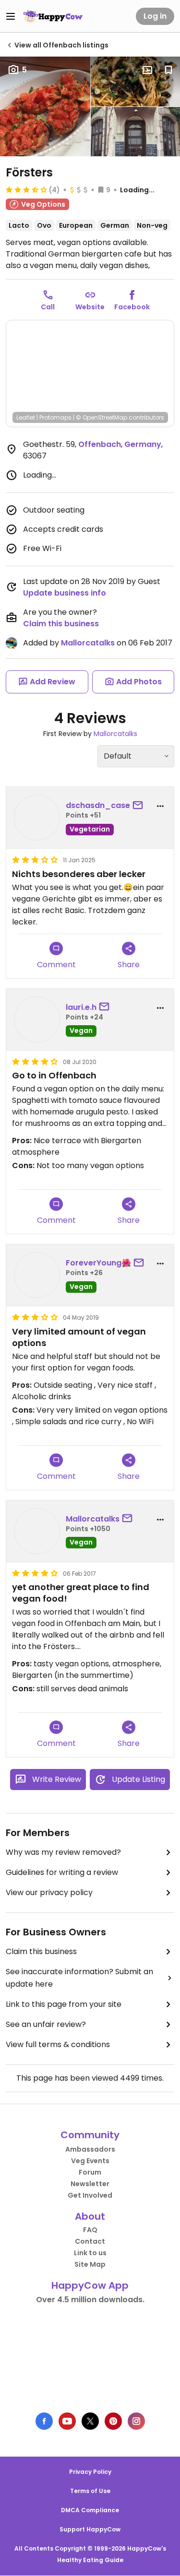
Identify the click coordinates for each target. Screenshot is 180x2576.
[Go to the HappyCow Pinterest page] (113, 2421)
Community (90, 2135)
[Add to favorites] (168, 70)
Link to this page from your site (64, 2004)
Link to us (90, 2253)
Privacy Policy (90, 2472)
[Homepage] (53, 16)
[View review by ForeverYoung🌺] (37, 1275)
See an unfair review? (46, 2024)
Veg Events (90, 2161)
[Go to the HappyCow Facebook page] (44, 2421)
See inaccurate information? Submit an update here (79, 1978)
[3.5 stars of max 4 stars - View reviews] (26, 189)
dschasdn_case (98, 805)
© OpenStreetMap (102, 417)
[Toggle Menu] (11, 16)
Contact (90, 2241)
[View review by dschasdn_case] (37, 818)
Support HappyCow (90, 2529)
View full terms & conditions (58, 2044)
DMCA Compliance (90, 2510)
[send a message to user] (140, 806)
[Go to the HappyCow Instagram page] (136, 2421)
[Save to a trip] (147, 70)
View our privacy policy (49, 1892)
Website (90, 307)
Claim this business (61, 624)
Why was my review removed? (63, 1852)
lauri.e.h (81, 1007)
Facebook (132, 307)
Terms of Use (90, 2491)
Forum (90, 2172)
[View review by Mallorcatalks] (37, 1531)
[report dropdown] (160, 806)
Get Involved (90, 2195)
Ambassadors (90, 2149)
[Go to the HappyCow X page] (90, 2421)
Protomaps (55, 417)
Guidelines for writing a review (62, 1872)
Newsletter (90, 2184)
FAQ (90, 2230)
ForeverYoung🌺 (98, 1263)
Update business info (65, 593)
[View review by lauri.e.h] (37, 1019)
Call (48, 307)
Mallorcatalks (88, 643)
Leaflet (26, 417)
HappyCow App (90, 2285)
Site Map (90, 2264)
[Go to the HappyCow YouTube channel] (67, 2421)
